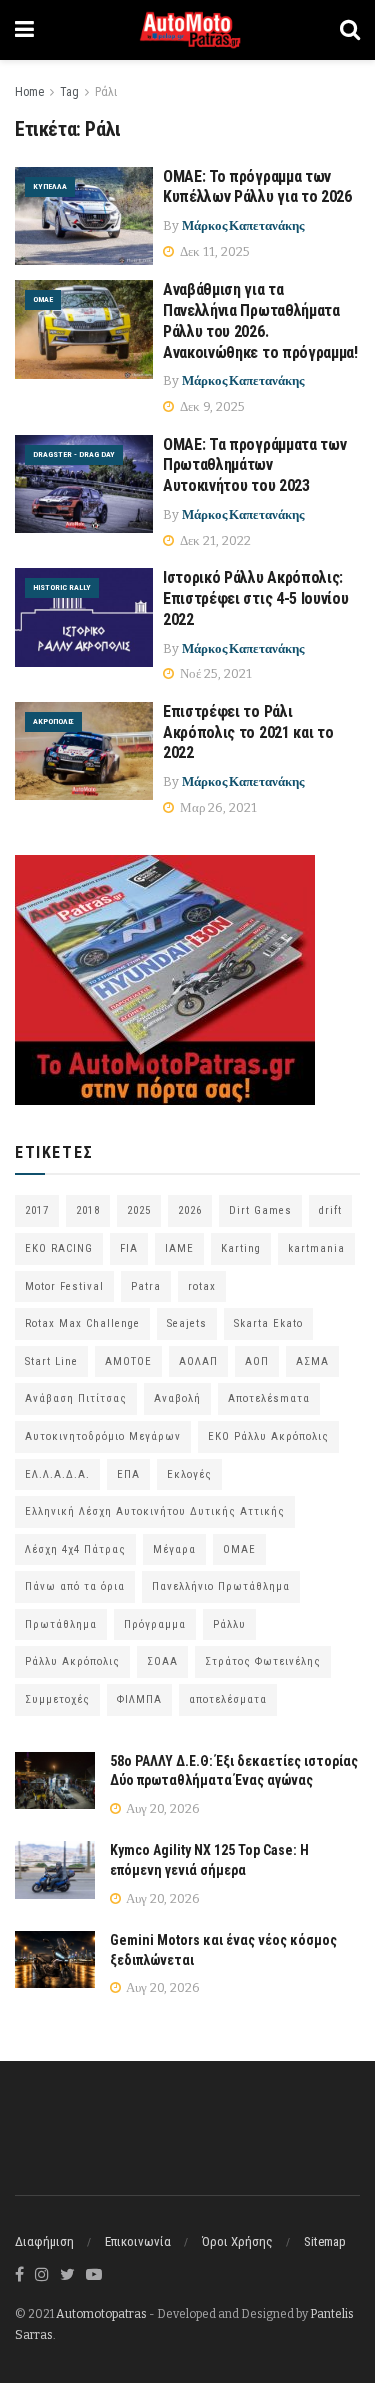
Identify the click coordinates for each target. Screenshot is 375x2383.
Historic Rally (62, 587)
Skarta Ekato (268, 1323)
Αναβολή (177, 1398)
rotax (202, 1286)
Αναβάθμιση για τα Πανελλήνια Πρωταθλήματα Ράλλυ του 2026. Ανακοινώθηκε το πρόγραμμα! (260, 320)
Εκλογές (189, 1474)
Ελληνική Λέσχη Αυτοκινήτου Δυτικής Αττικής (155, 1511)
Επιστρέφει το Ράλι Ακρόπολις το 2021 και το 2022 (248, 732)
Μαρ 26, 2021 (217, 807)
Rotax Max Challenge (82, 1323)
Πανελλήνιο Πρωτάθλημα (221, 1586)
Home (29, 92)
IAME (179, 1248)
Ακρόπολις (53, 721)
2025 (139, 1210)
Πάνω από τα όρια (75, 1586)
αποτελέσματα (228, 1699)
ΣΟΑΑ (162, 1661)
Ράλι (106, 92)
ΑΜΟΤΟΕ (128, 1361)
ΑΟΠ (257, 1361)
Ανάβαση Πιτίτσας (76, 1398)
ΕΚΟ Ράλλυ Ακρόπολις (268, 1436)
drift (330, 1210)
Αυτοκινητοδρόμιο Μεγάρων (103, 1436)
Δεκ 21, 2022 (214, 540)
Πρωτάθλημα (61, 1624)
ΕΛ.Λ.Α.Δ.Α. (57, 1474)
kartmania (316, 1248)
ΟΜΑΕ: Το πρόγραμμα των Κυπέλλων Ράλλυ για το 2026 (257, 187)
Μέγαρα (174, 1549)
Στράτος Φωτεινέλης (263, 1661)
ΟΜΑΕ (43, 299)
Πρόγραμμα (155, 1624)
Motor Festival (64, 1286)
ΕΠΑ (128, 1474)
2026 (190, 1210)
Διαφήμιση (44, 2241)
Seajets (187, 1323)
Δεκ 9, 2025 (211, 406)
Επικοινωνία (138, 2241)
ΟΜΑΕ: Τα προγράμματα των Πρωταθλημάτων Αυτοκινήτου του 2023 (254, 465)
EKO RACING (59, 1248)
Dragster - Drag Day (74, 454)
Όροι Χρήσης (237, 2241)
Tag (69, 92)
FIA (129, 1248)
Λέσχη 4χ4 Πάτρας (75, 1549)
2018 (88, 1210)
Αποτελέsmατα (269, 1398)
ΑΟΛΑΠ (198, 1361)
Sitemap (325, 2241)
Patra (146, 1286)
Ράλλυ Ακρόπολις (72, 1661)
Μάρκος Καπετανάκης (243, 225)
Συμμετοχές (57, 1699)
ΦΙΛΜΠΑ (139, 1699)
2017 (37, 1210)
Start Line (51, 1361)
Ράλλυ (229, 1624)
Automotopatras (101, 2314)
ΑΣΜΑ (312, 1361)
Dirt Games (260, 1210)
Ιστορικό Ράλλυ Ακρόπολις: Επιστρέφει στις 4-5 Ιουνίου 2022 (255, 598)
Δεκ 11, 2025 (213, 251)
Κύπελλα (50, 186)
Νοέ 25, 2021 (214, 673)
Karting (241, 1248)
